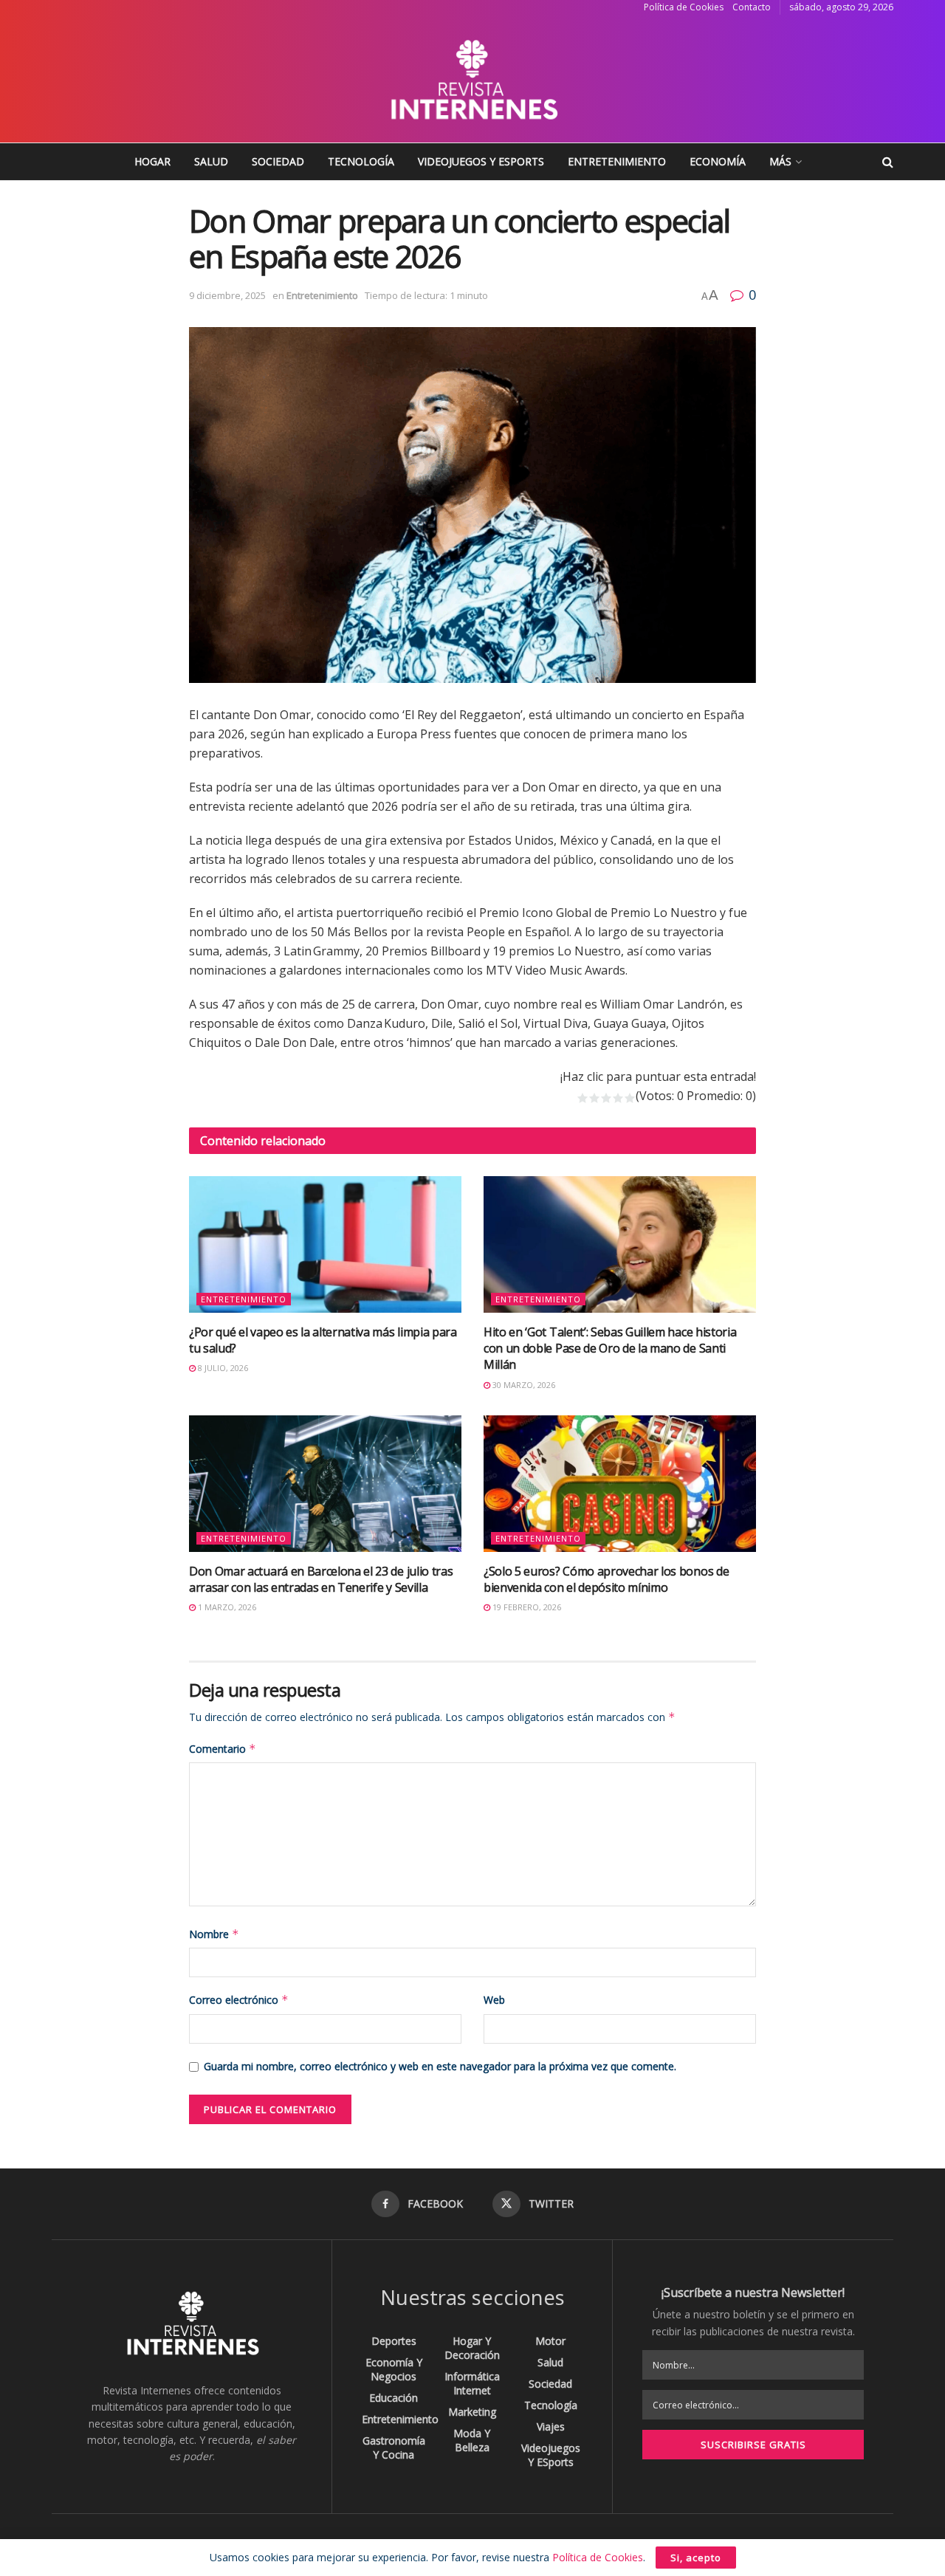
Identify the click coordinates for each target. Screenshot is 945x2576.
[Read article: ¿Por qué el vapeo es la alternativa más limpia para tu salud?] (325, 1244)
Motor (550, 2341)
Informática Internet (472, 2383)
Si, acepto (696, 2558)
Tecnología (361, 161)
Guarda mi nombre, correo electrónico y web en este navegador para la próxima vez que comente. (440, 2066)
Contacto (752, 7)
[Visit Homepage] (472, 79)
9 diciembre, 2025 (227, 295)
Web (494, 2000)
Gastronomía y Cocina (394, 2448)
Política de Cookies (684, 7)
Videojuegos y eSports (481, 161)
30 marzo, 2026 (523, 1385)
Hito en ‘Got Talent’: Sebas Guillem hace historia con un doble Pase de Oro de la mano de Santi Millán (610, 1349)
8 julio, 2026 (222, 1368)
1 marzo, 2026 (226, 1607)
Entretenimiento (617, 161)
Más (780, 161)
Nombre (214, 1934)
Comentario (223, 1749)
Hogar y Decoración (472, 2348)
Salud (211, 161)
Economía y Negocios (394, 2369)
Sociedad (278, 161)
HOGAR (152, 161)
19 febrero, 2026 (526, 1607)
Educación (394, 2398)
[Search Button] (888, 162)
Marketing (472, 2412)
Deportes (394, 2341)
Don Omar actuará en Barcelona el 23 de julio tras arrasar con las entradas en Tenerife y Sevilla (321, 1579)
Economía (718, 161)
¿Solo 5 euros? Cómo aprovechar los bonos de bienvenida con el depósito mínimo (606, 1579)
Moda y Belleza (472, 2440)
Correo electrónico (239, 2000)
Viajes (551, 2426)
